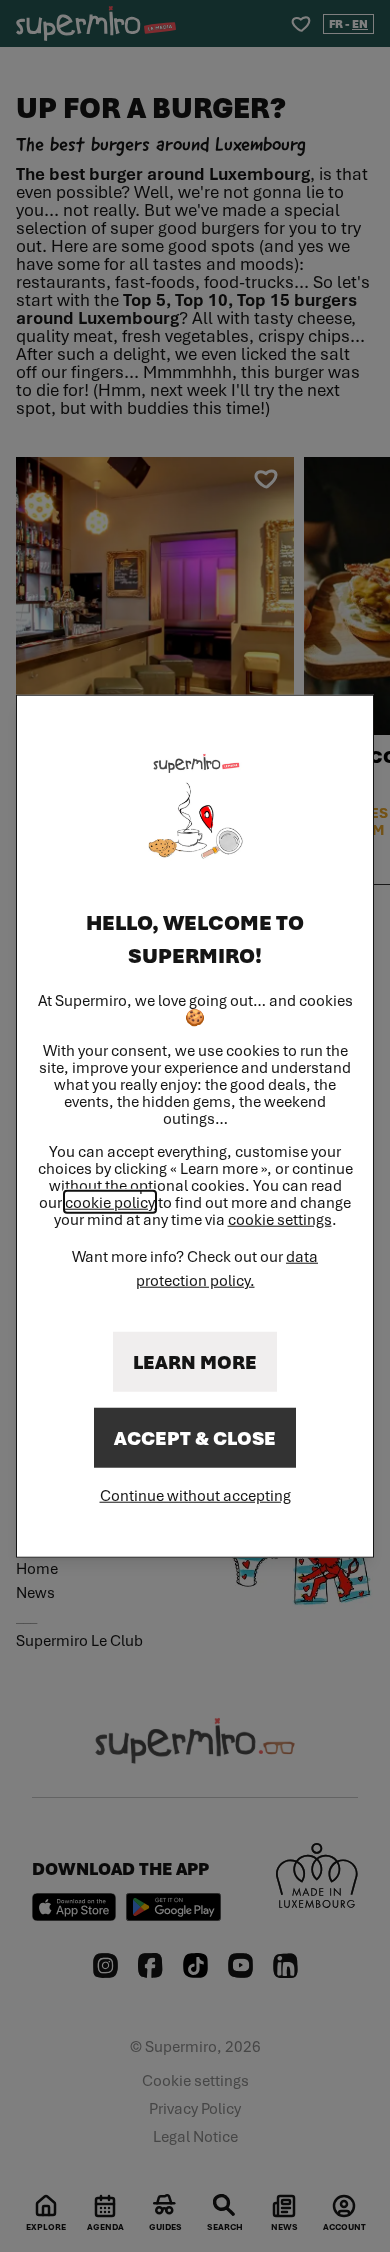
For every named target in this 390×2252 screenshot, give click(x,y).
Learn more (195, 1361)
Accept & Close (195, 1437)
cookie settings (280, 1218)
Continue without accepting (195, 1494)
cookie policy (110, 1201)
